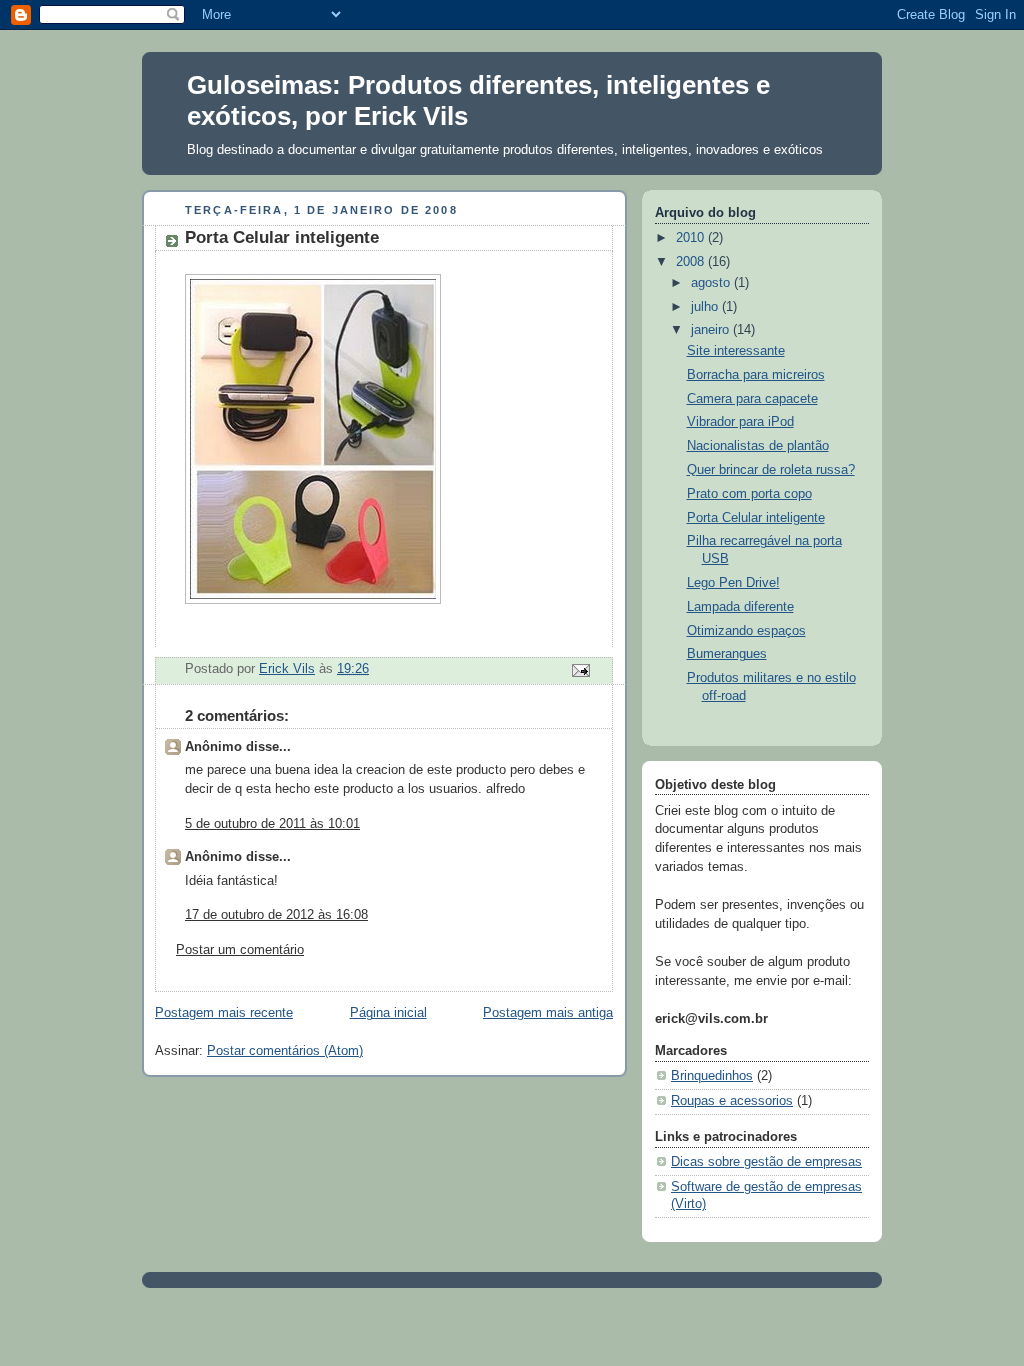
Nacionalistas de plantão (758, 446)
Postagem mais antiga (548, 1013)
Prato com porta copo (749, 494)
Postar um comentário (240, 950)
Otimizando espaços (746, 631)
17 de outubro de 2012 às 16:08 (276, 915)
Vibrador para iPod (740, 422)
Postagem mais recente (224, 1013)
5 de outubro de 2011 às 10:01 (272, 824)
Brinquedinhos (712, 1076)
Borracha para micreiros (756, 375)
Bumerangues (727, 654)
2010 (692, 238)
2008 (692, 262)
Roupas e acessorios (732, 1101)
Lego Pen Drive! (733, 583)
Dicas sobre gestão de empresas (766, 1162)
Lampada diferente (740, 607)
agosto (712, 283)
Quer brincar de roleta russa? (771, 470)
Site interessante (736, 351)
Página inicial (388, 1013)
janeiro (712, 330)
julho (706, 307)
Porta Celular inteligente (756, 518)
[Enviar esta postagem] (580, 670)
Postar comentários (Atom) (285, 1051)
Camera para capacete (752, 399)
